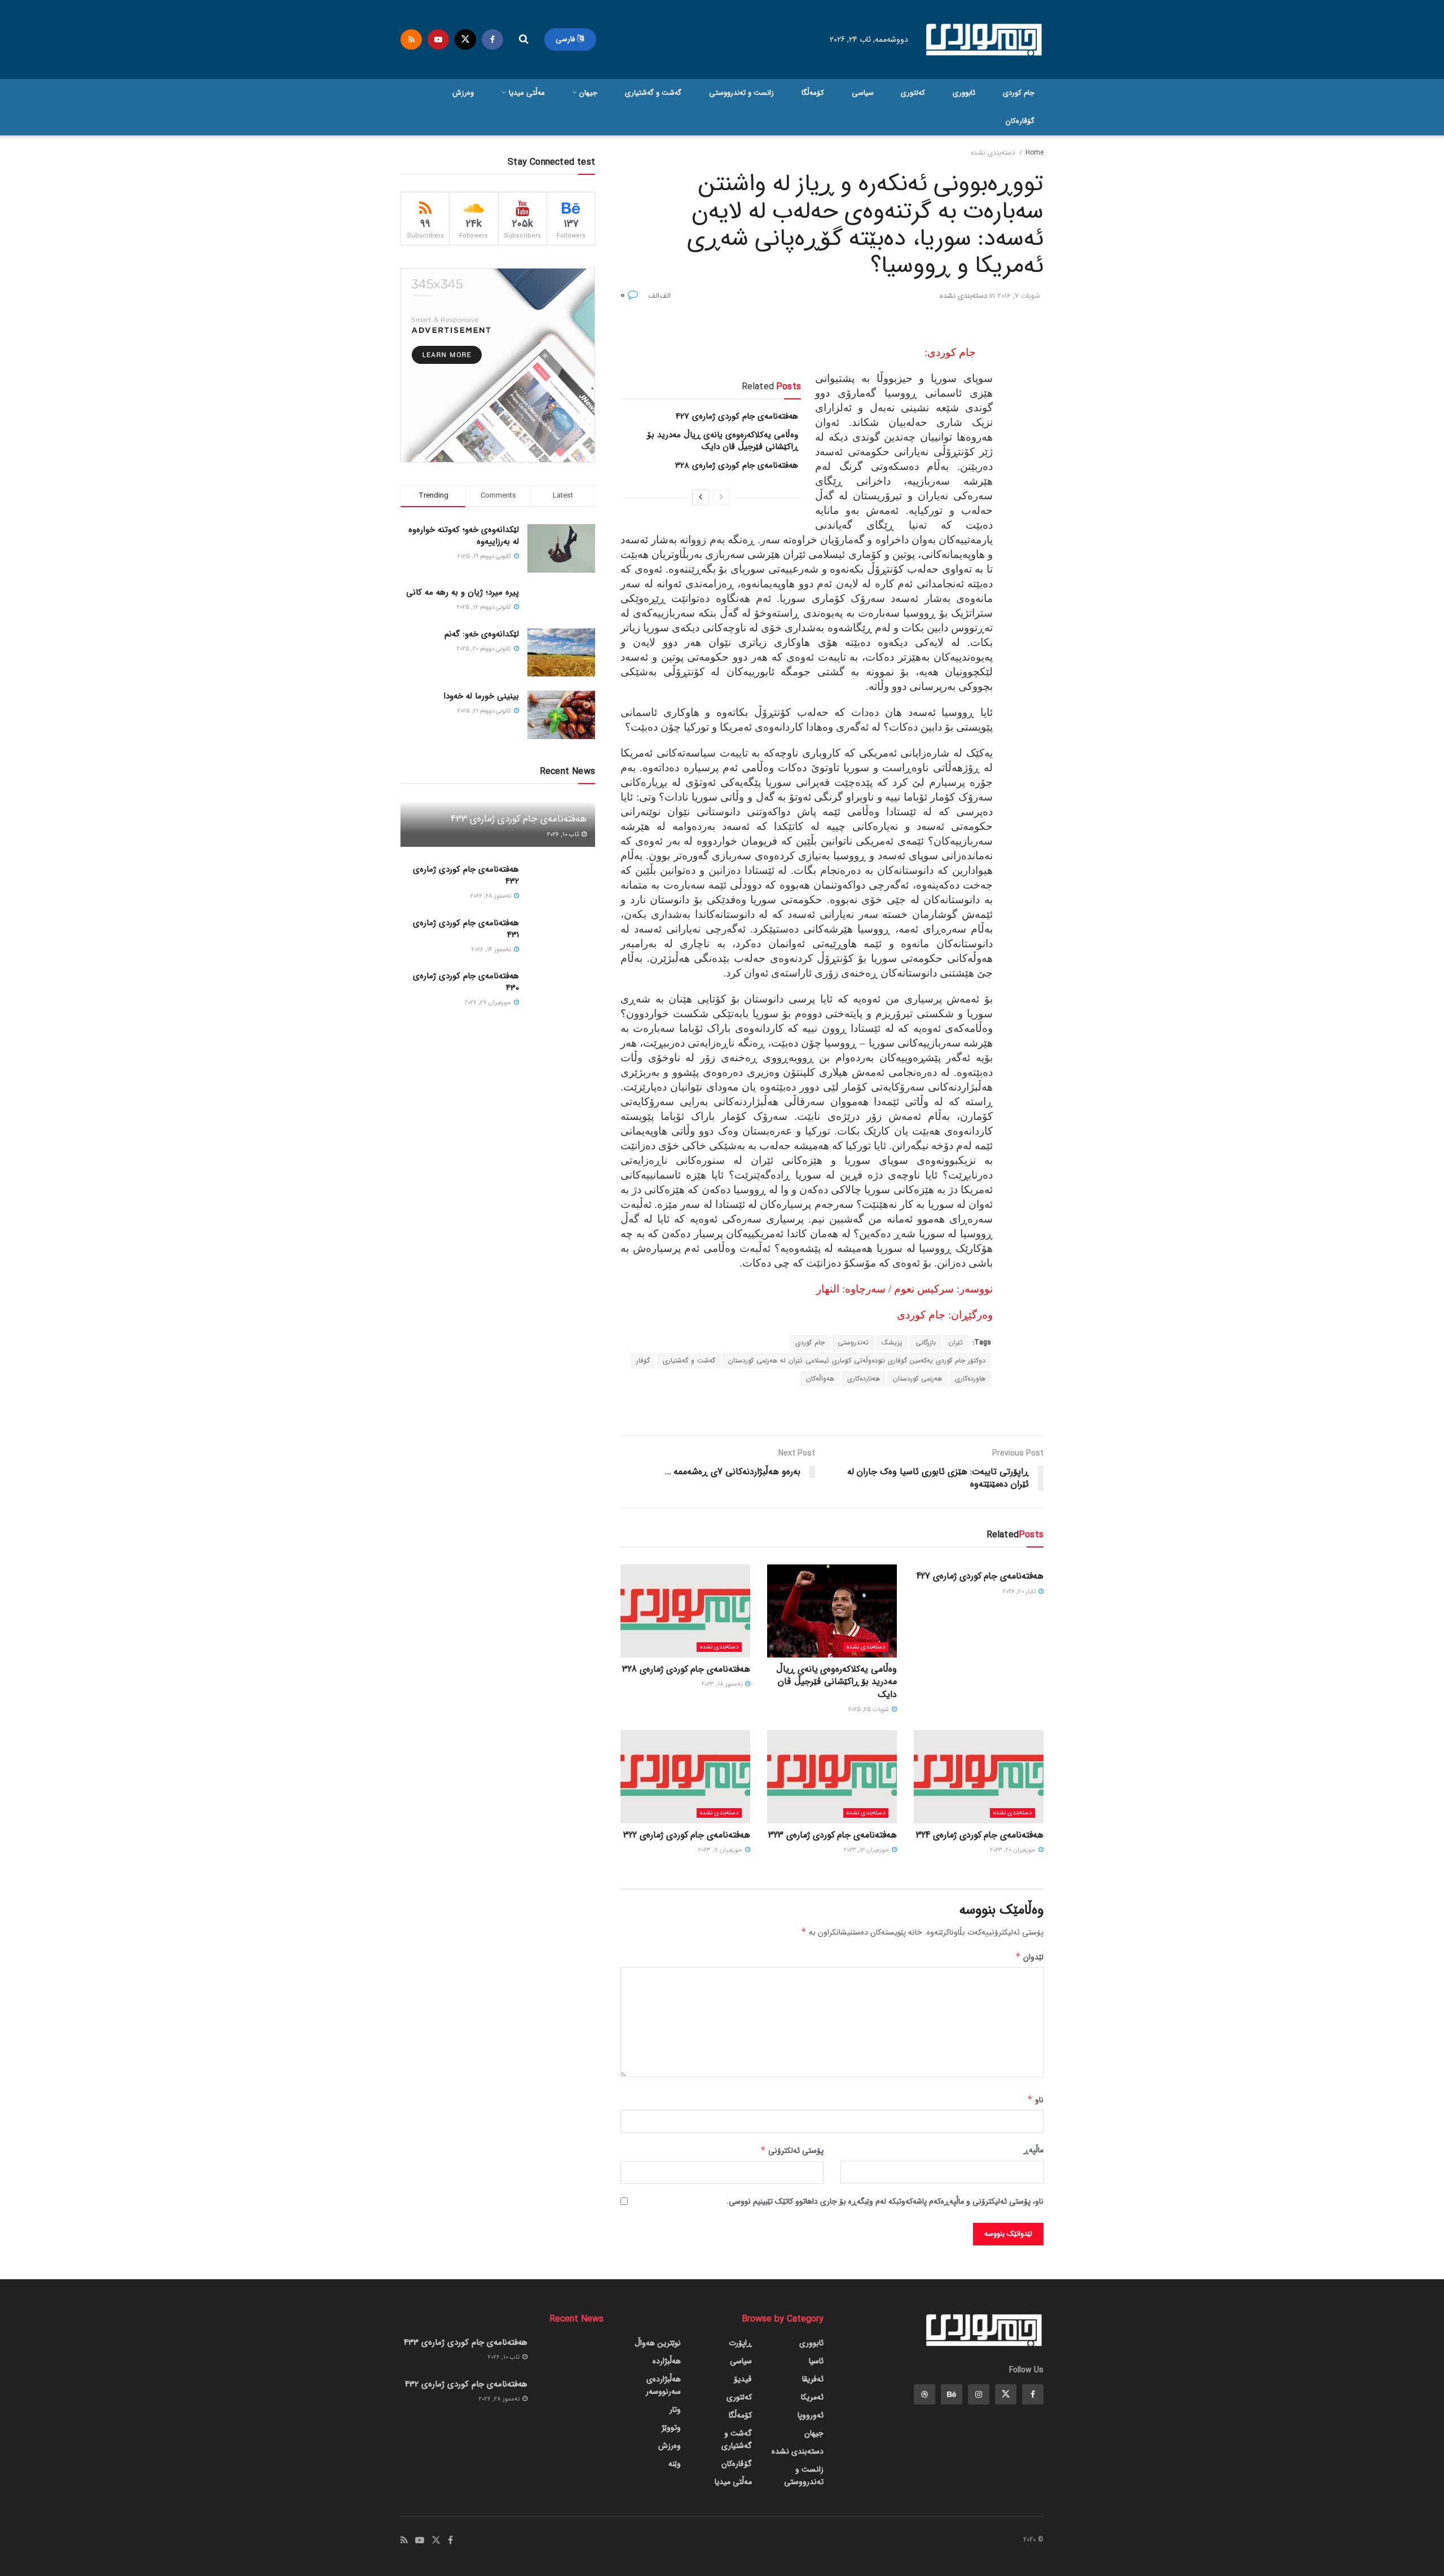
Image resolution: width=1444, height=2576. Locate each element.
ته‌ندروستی (853, 1342)
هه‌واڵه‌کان (820, 1379)
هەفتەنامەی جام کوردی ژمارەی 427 (737, 416)
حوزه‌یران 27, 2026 (489, 1003)
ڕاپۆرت (740, 2343)
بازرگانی (926, 1342)
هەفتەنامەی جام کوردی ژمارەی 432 (466, 875)
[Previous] (721, 498)
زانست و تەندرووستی (741, 93)
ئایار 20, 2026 (1020, 1592)
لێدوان (1029, 1957)
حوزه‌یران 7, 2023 (721, 1850)
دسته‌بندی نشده (993, 153)
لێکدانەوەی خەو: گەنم (482, 634)
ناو (1035, 2100)
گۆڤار (643, 1360)
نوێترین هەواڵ (658, 2343)
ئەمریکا (812, 2397)
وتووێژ (671, 2428)
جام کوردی (1019, 93)
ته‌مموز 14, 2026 (492, 950)
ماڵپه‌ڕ (1034, 2150)
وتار (675, 2410)
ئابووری (964, 93)
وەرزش (463, 93)
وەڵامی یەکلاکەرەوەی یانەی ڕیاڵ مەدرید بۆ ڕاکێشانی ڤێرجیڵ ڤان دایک (723, 441)
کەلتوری (913, 93)
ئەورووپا (811, 2415)
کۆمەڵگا (813, 93)
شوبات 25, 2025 (870, 1710)
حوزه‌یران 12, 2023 (867, 1850)
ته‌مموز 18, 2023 (723, 1684)
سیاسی (863, 93)
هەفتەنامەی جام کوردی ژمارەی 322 (687, 1835)
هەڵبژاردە (667, 2361)
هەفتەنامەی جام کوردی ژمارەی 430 (466, 982)
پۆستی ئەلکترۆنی (792, 2151)
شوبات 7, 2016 (1019, 296)
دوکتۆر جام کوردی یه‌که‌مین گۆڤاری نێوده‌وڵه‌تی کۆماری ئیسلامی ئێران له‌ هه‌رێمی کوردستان (857, 1360)
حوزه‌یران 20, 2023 (1014, 1850)
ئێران (956, 1342)
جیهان (588, 93)
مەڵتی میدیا (527, 93)
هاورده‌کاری (970, 1379)
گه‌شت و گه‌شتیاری (653, 93)
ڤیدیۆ (743, 2379)
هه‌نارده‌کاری (864, 1379)
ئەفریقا (813, 2379)
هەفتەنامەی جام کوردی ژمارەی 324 (980, 1835)
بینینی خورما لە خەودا (481, 696)
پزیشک (892, 1342)
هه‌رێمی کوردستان (917, 1379)
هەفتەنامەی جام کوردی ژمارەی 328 (737, 465)
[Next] (701, 498)
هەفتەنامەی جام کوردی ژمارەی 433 (519, 819)
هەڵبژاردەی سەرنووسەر (663, 2385)
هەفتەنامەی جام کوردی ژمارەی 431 (466, 929)
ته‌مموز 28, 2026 (492, 896)
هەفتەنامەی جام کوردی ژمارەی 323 (833, 1835)
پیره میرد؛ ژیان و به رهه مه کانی (463, 592)
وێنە (675, 2464)
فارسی (566, 39)
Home (1034, 153)
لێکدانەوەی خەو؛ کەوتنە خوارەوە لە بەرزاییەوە (464, 536)
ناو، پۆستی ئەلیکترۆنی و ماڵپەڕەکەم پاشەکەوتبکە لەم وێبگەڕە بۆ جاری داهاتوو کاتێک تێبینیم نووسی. (885, 2201)
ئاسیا (816, 2361)
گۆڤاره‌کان (1020, 121)
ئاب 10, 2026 (564, 835)
